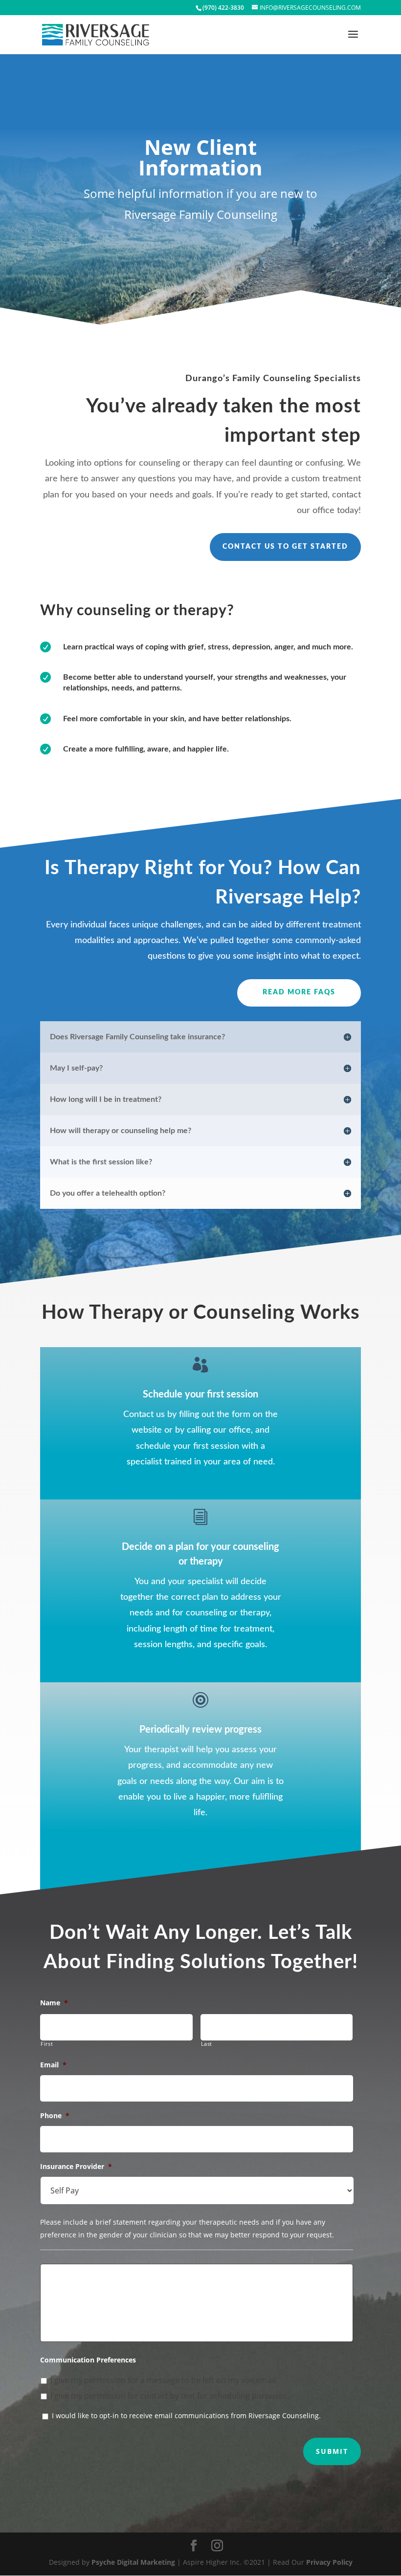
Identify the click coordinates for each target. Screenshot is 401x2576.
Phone (55, 2116)
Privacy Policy (329, 2562)
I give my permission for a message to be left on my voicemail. (164, 2380)
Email (53, 2065)
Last (207, 2044)
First (47, 2044)
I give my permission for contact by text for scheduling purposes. (170, 2396)
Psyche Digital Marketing (133, 2562)
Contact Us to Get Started (285, 547)
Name (54, 2003)
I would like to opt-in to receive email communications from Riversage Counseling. (186, 2415)
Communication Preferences (88, 2360)
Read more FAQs (299, 992)
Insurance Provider (76, 2167)
